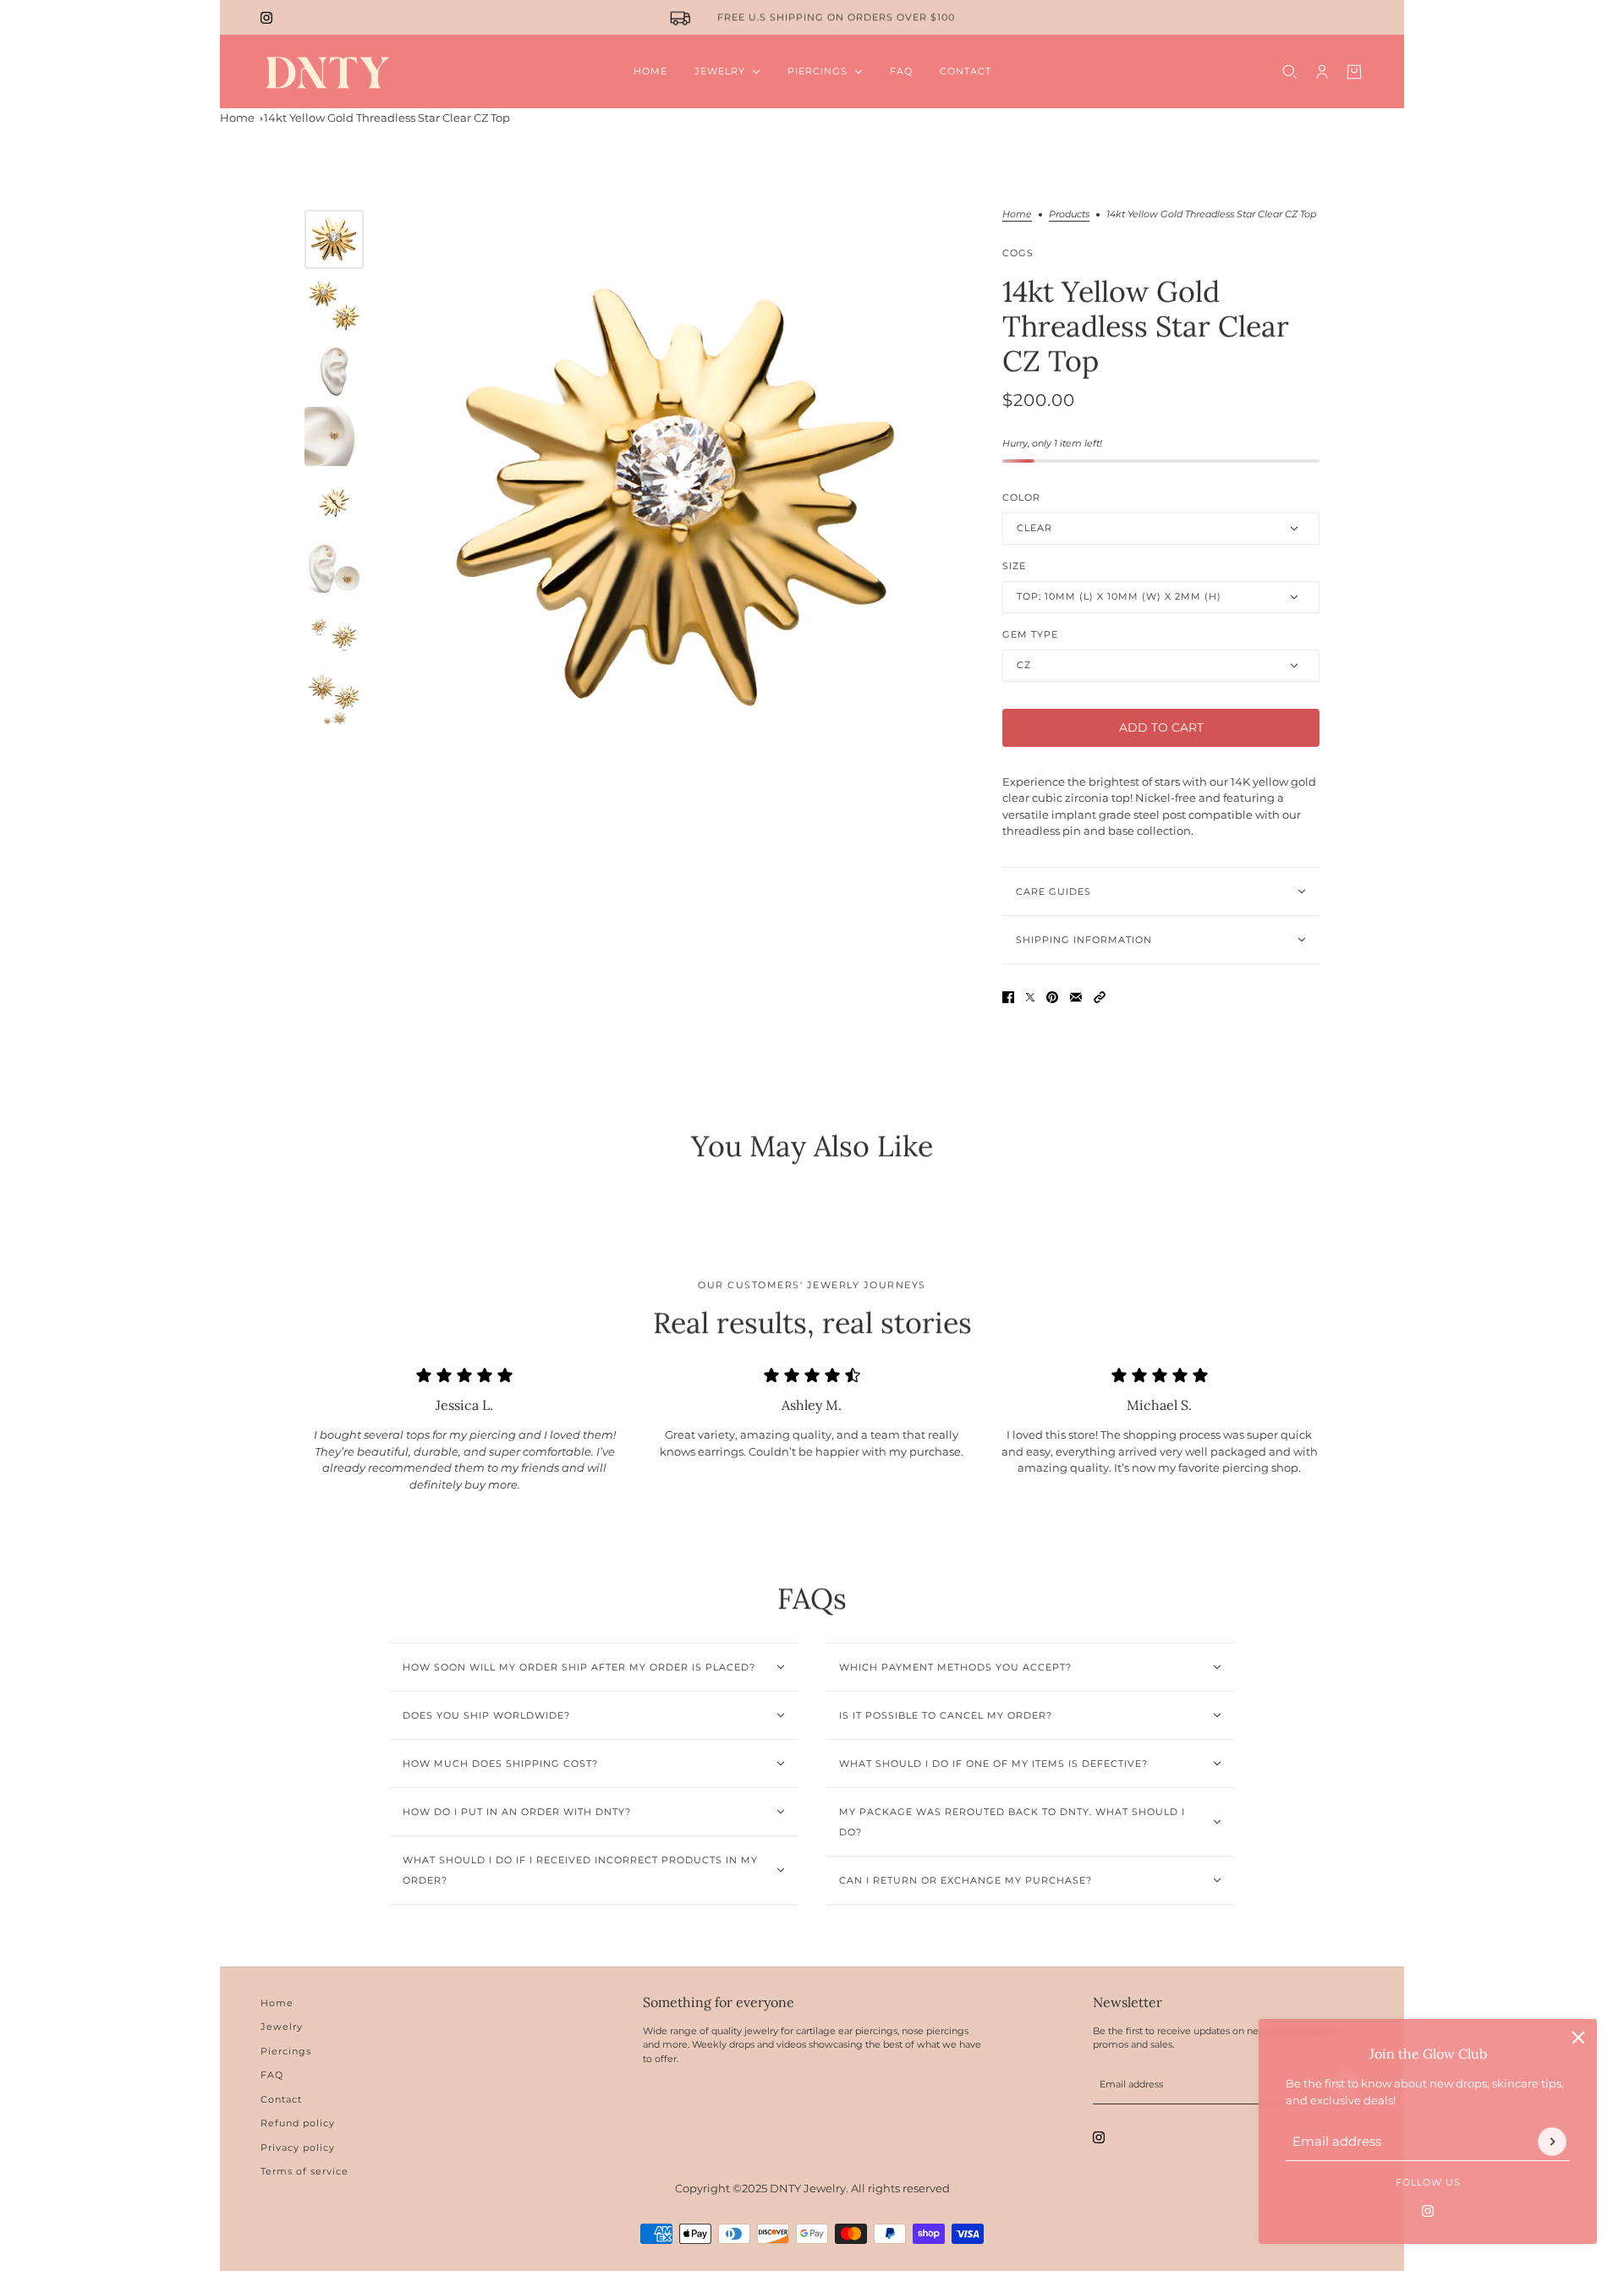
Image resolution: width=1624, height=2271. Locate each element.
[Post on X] (1030, 997)
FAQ (272, 2075)
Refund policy (298, 2123)
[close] (1578, 2038)
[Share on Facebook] (1008, 997)
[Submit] (1552, 2142)
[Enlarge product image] (679, 498)
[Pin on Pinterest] (1052, 997)
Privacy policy (298, 2148)
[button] (1100, 997)
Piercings (286, 2051)
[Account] (1322, 72)
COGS (1018, 253)
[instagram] (266, 18)
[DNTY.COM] (327, 71)
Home (237, 118)
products (1069, 215)
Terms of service (304, 2171)
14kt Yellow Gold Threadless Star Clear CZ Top (387, 118)
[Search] (1290, 72)
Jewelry (282, 2027)
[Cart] (1354, 72)
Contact (281, 2099)
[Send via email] (1076, 997)
